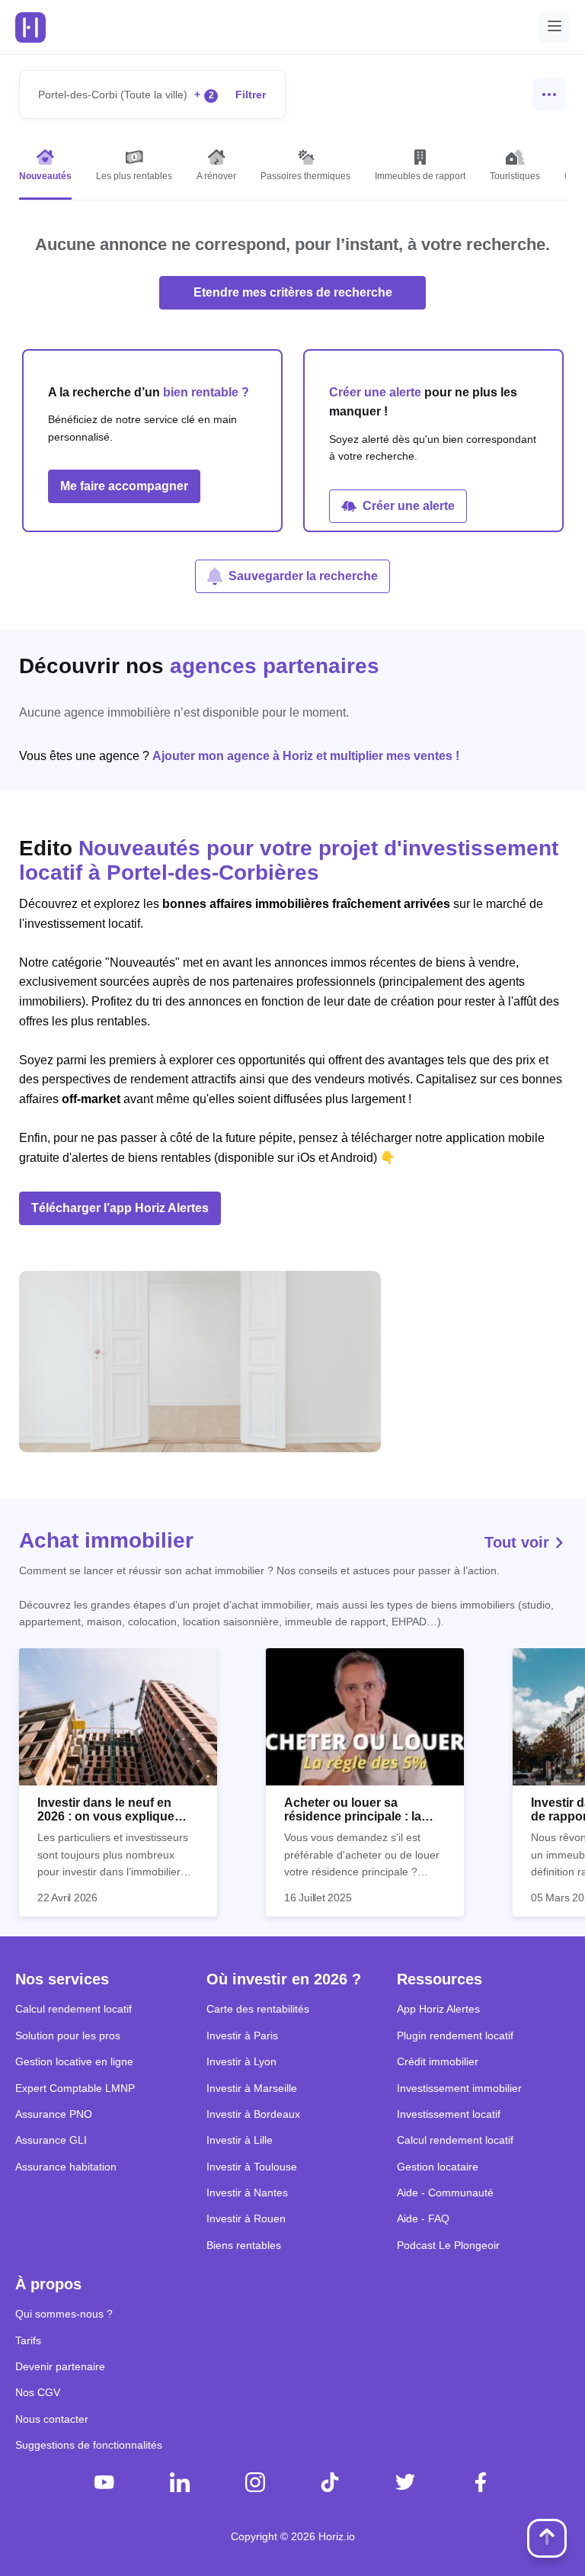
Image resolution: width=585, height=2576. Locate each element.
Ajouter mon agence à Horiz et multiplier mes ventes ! (306, 756)
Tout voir (519, 1542)
